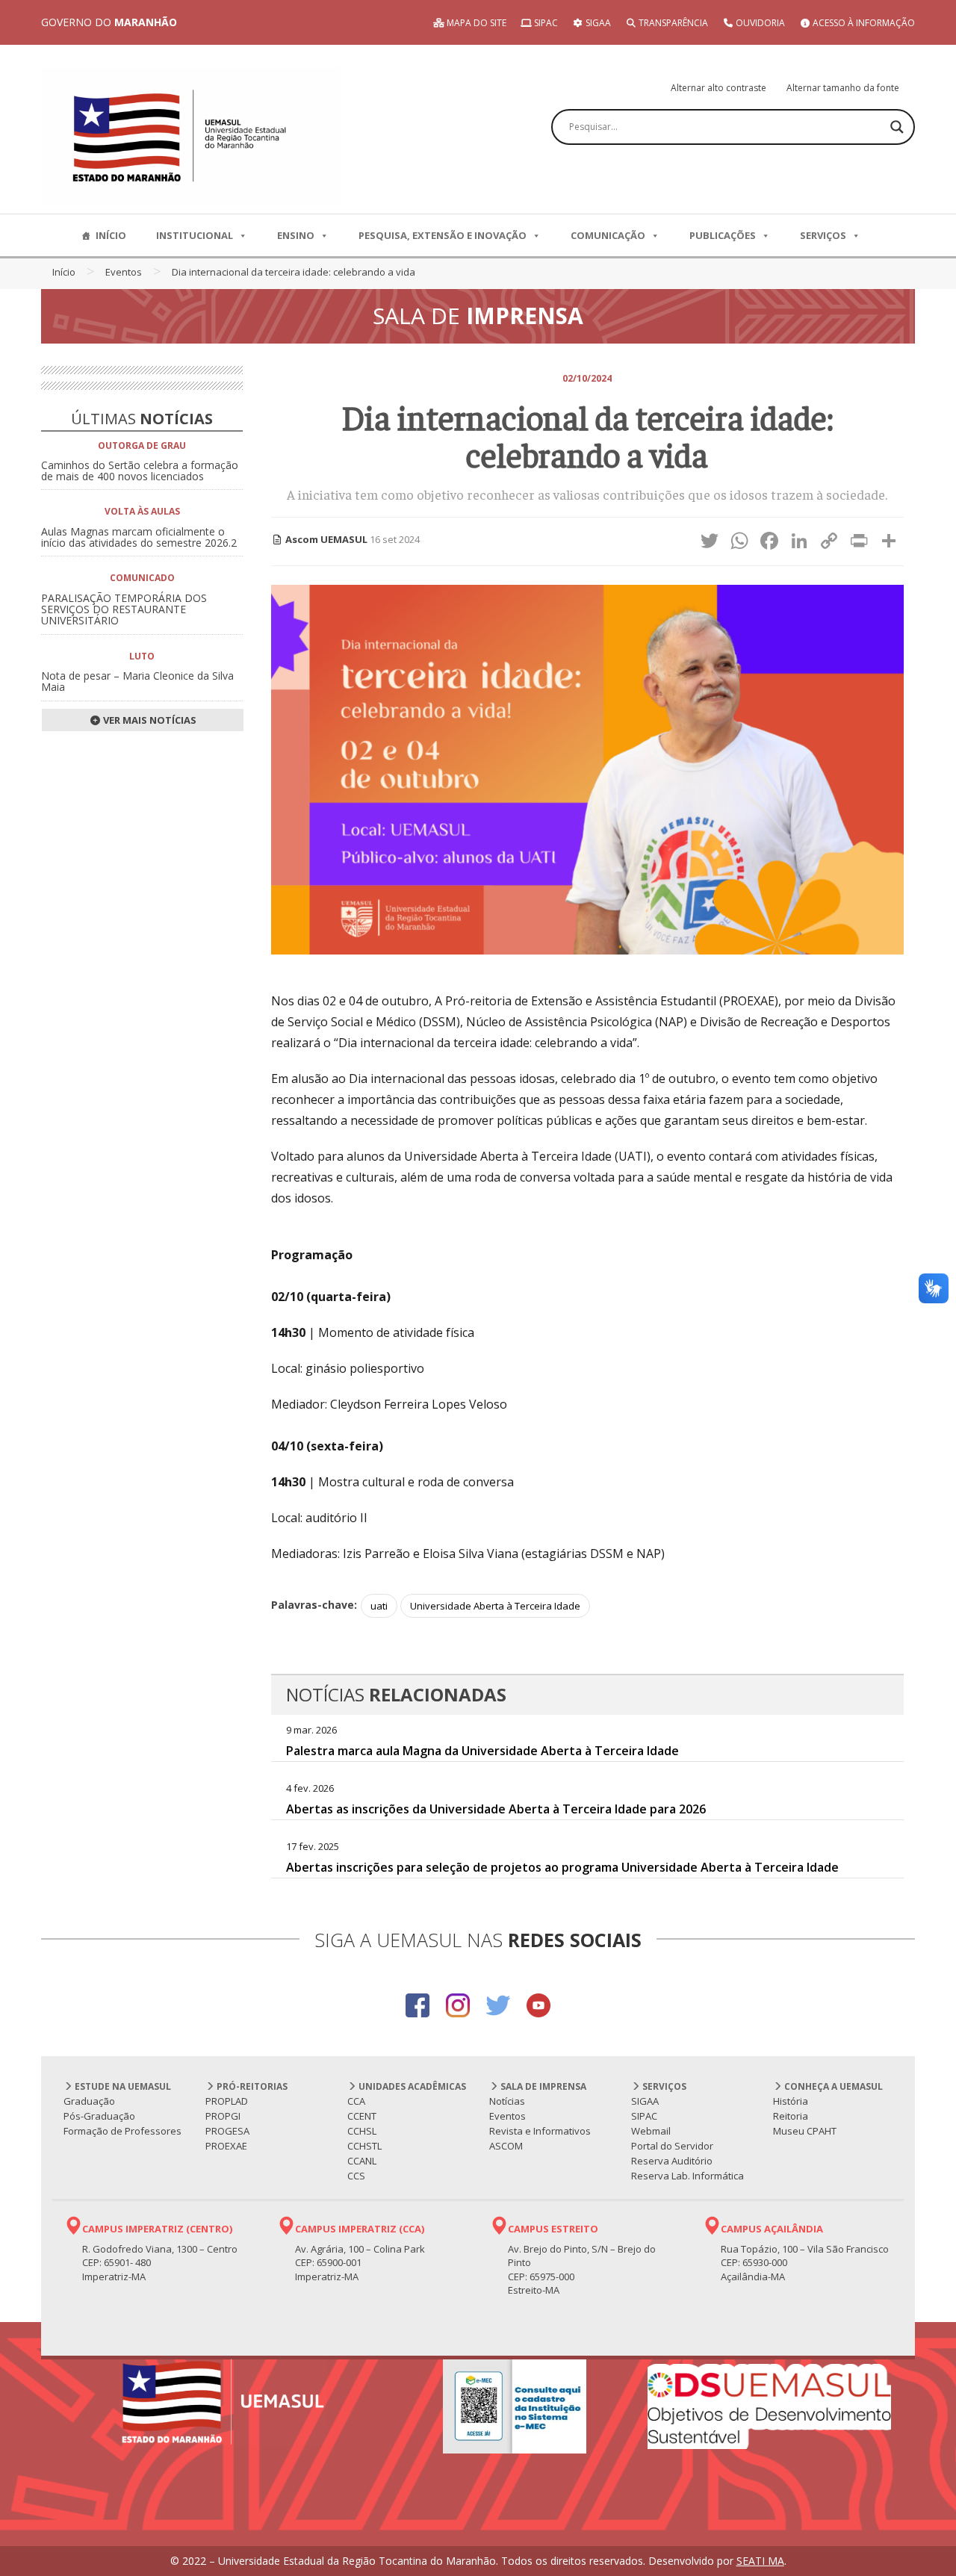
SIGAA (597, 23)
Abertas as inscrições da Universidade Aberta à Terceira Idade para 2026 (496, 1809)
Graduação (89, 2101)
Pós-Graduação (99, 2116)
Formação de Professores (122, 2131)
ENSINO (296, 235)
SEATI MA (760, 2561)
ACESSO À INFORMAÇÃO (863, 23)
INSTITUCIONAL (195, 235)
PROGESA (227, 2131)
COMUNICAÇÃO (608, 235)
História (791, 2101)
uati (379, 1606)
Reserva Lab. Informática (687, 2176)
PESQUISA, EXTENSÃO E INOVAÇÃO (443, 235)
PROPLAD (227, 2101)
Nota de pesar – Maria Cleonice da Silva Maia (137, 681)
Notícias (507, 2101)
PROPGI (223, 2116)
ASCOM (506, 2146)
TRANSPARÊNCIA (672, 23)
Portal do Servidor (672, 2146)
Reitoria (791, 2116)
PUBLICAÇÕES (723, 235)
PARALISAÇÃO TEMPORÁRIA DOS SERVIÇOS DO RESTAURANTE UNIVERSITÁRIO (124, 609)
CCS (356, 2176)
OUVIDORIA (759, 23)
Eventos (124, 272)
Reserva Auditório (672, 2161)
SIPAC (545, 23)
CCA (356, 2101)
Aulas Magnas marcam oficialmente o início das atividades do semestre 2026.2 (139, 537)
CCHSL (362, 2131)
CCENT (362, 2116)
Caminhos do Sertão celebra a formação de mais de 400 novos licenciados (140, 471)
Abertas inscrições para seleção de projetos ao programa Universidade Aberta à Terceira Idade (562, 1867)
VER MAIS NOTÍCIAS (149, 720)
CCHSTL (364, 2146)
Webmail (651, 2131)
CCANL (362, 2161)
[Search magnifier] (897, 127)
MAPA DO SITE (475, 23)
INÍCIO (111, 235)
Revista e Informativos (540, 2131)
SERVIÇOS (823, 235)
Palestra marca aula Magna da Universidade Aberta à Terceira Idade (482, 1751)
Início (64, 272)
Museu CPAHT (805, 2131)
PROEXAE (226, 2146)
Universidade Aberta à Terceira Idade (495, 1606)
